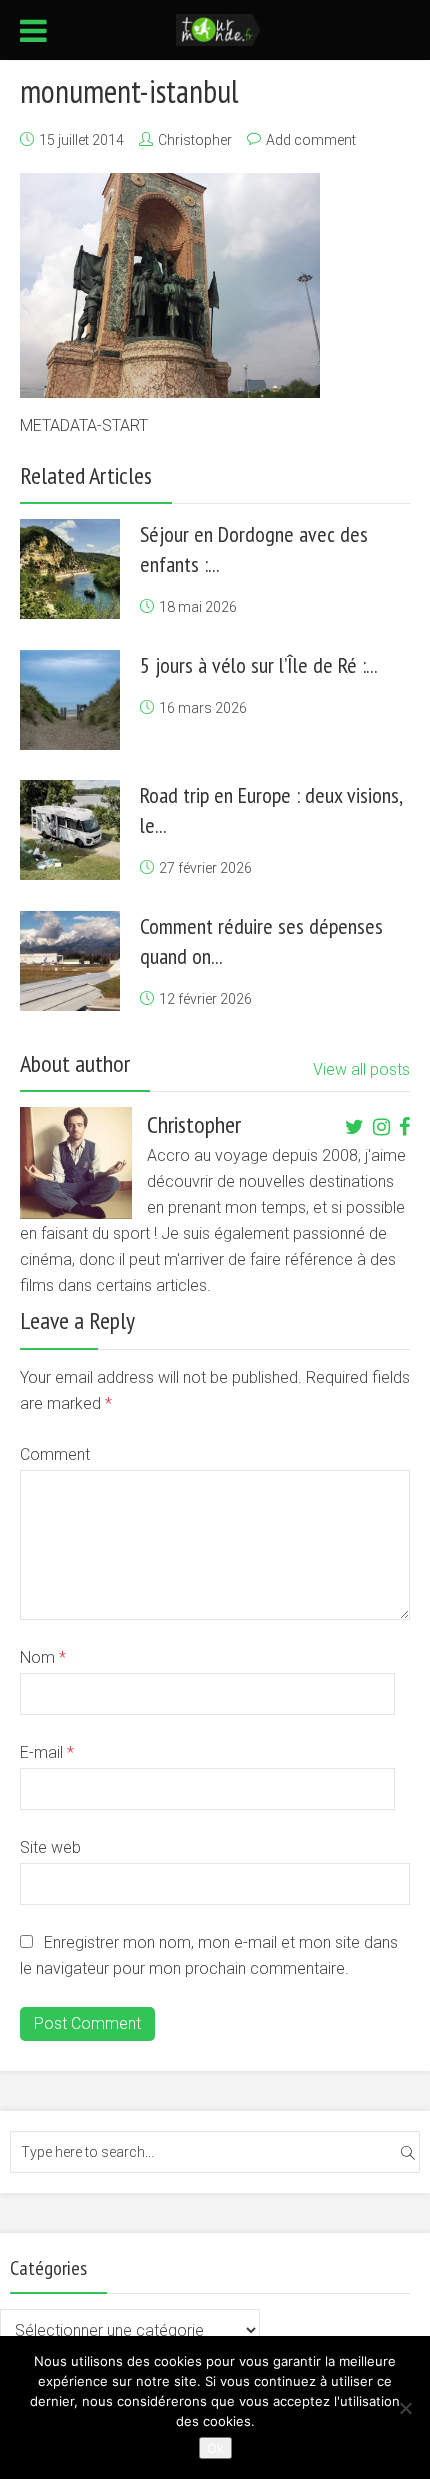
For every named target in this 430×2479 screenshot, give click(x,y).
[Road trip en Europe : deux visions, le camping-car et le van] (70, 830)
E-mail (47, 1752)
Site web (50, 1847)
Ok (215, 2448)
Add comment (311, 140)
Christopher (195, 140)
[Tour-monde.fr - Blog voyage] (218, 28)
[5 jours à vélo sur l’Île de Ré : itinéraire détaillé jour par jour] (70, 700)
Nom (43, 1657)
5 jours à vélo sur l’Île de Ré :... (259, 665)
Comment (55, 1454)
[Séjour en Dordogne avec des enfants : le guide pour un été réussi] (70, 569)
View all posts (361, 1069)
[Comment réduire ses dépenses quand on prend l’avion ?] (70, 961)
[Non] (405, 2408)
